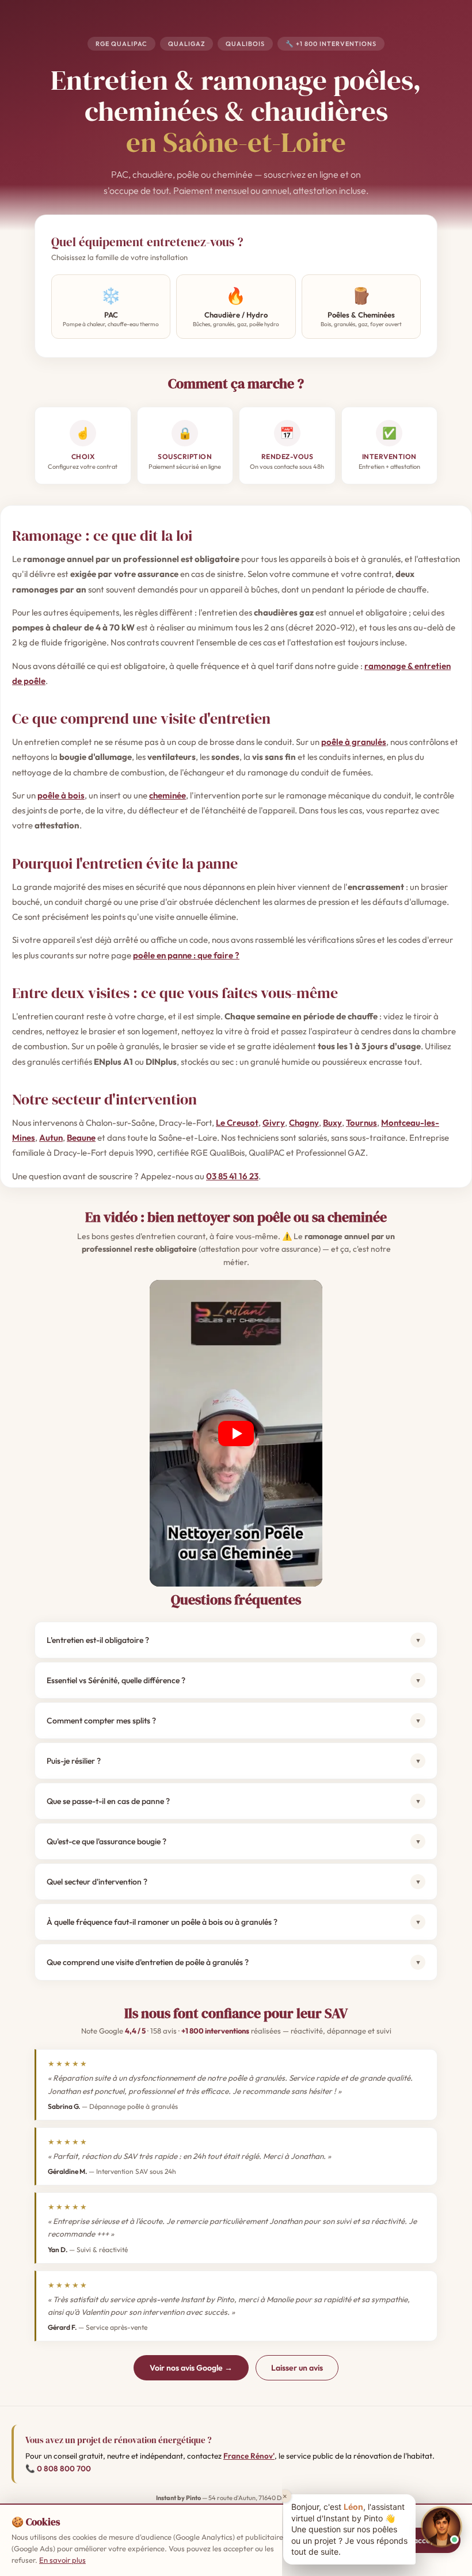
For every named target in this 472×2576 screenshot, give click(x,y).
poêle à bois (61, 795)
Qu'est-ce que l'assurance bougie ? (234, 1841)
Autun (51, 1138)
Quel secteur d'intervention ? (234, 1882)
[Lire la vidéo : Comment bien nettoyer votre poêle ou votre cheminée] (236, 1433)
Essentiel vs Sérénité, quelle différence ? (234, 1680)
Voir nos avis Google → (191, 2368)
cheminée (168, 795)
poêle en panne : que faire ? (186, 955)
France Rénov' (249, 2456)
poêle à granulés (354, 742)
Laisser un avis (297, 2368)
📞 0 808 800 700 (58, 2468)
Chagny (304, 1123)
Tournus (361, 1123)
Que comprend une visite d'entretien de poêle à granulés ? (234, 1962)
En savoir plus (62, 2560)
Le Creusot (237, 1123)
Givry (274, 1123)
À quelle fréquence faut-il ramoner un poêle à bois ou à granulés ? (234, 1922)
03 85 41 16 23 (232, 1176)
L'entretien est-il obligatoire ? (234, 1640)
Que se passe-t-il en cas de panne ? (234, 1801)
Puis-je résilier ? (234, 1761)
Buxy (332, 1123)
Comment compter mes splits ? (234, 1721)
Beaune (81, 1138)
